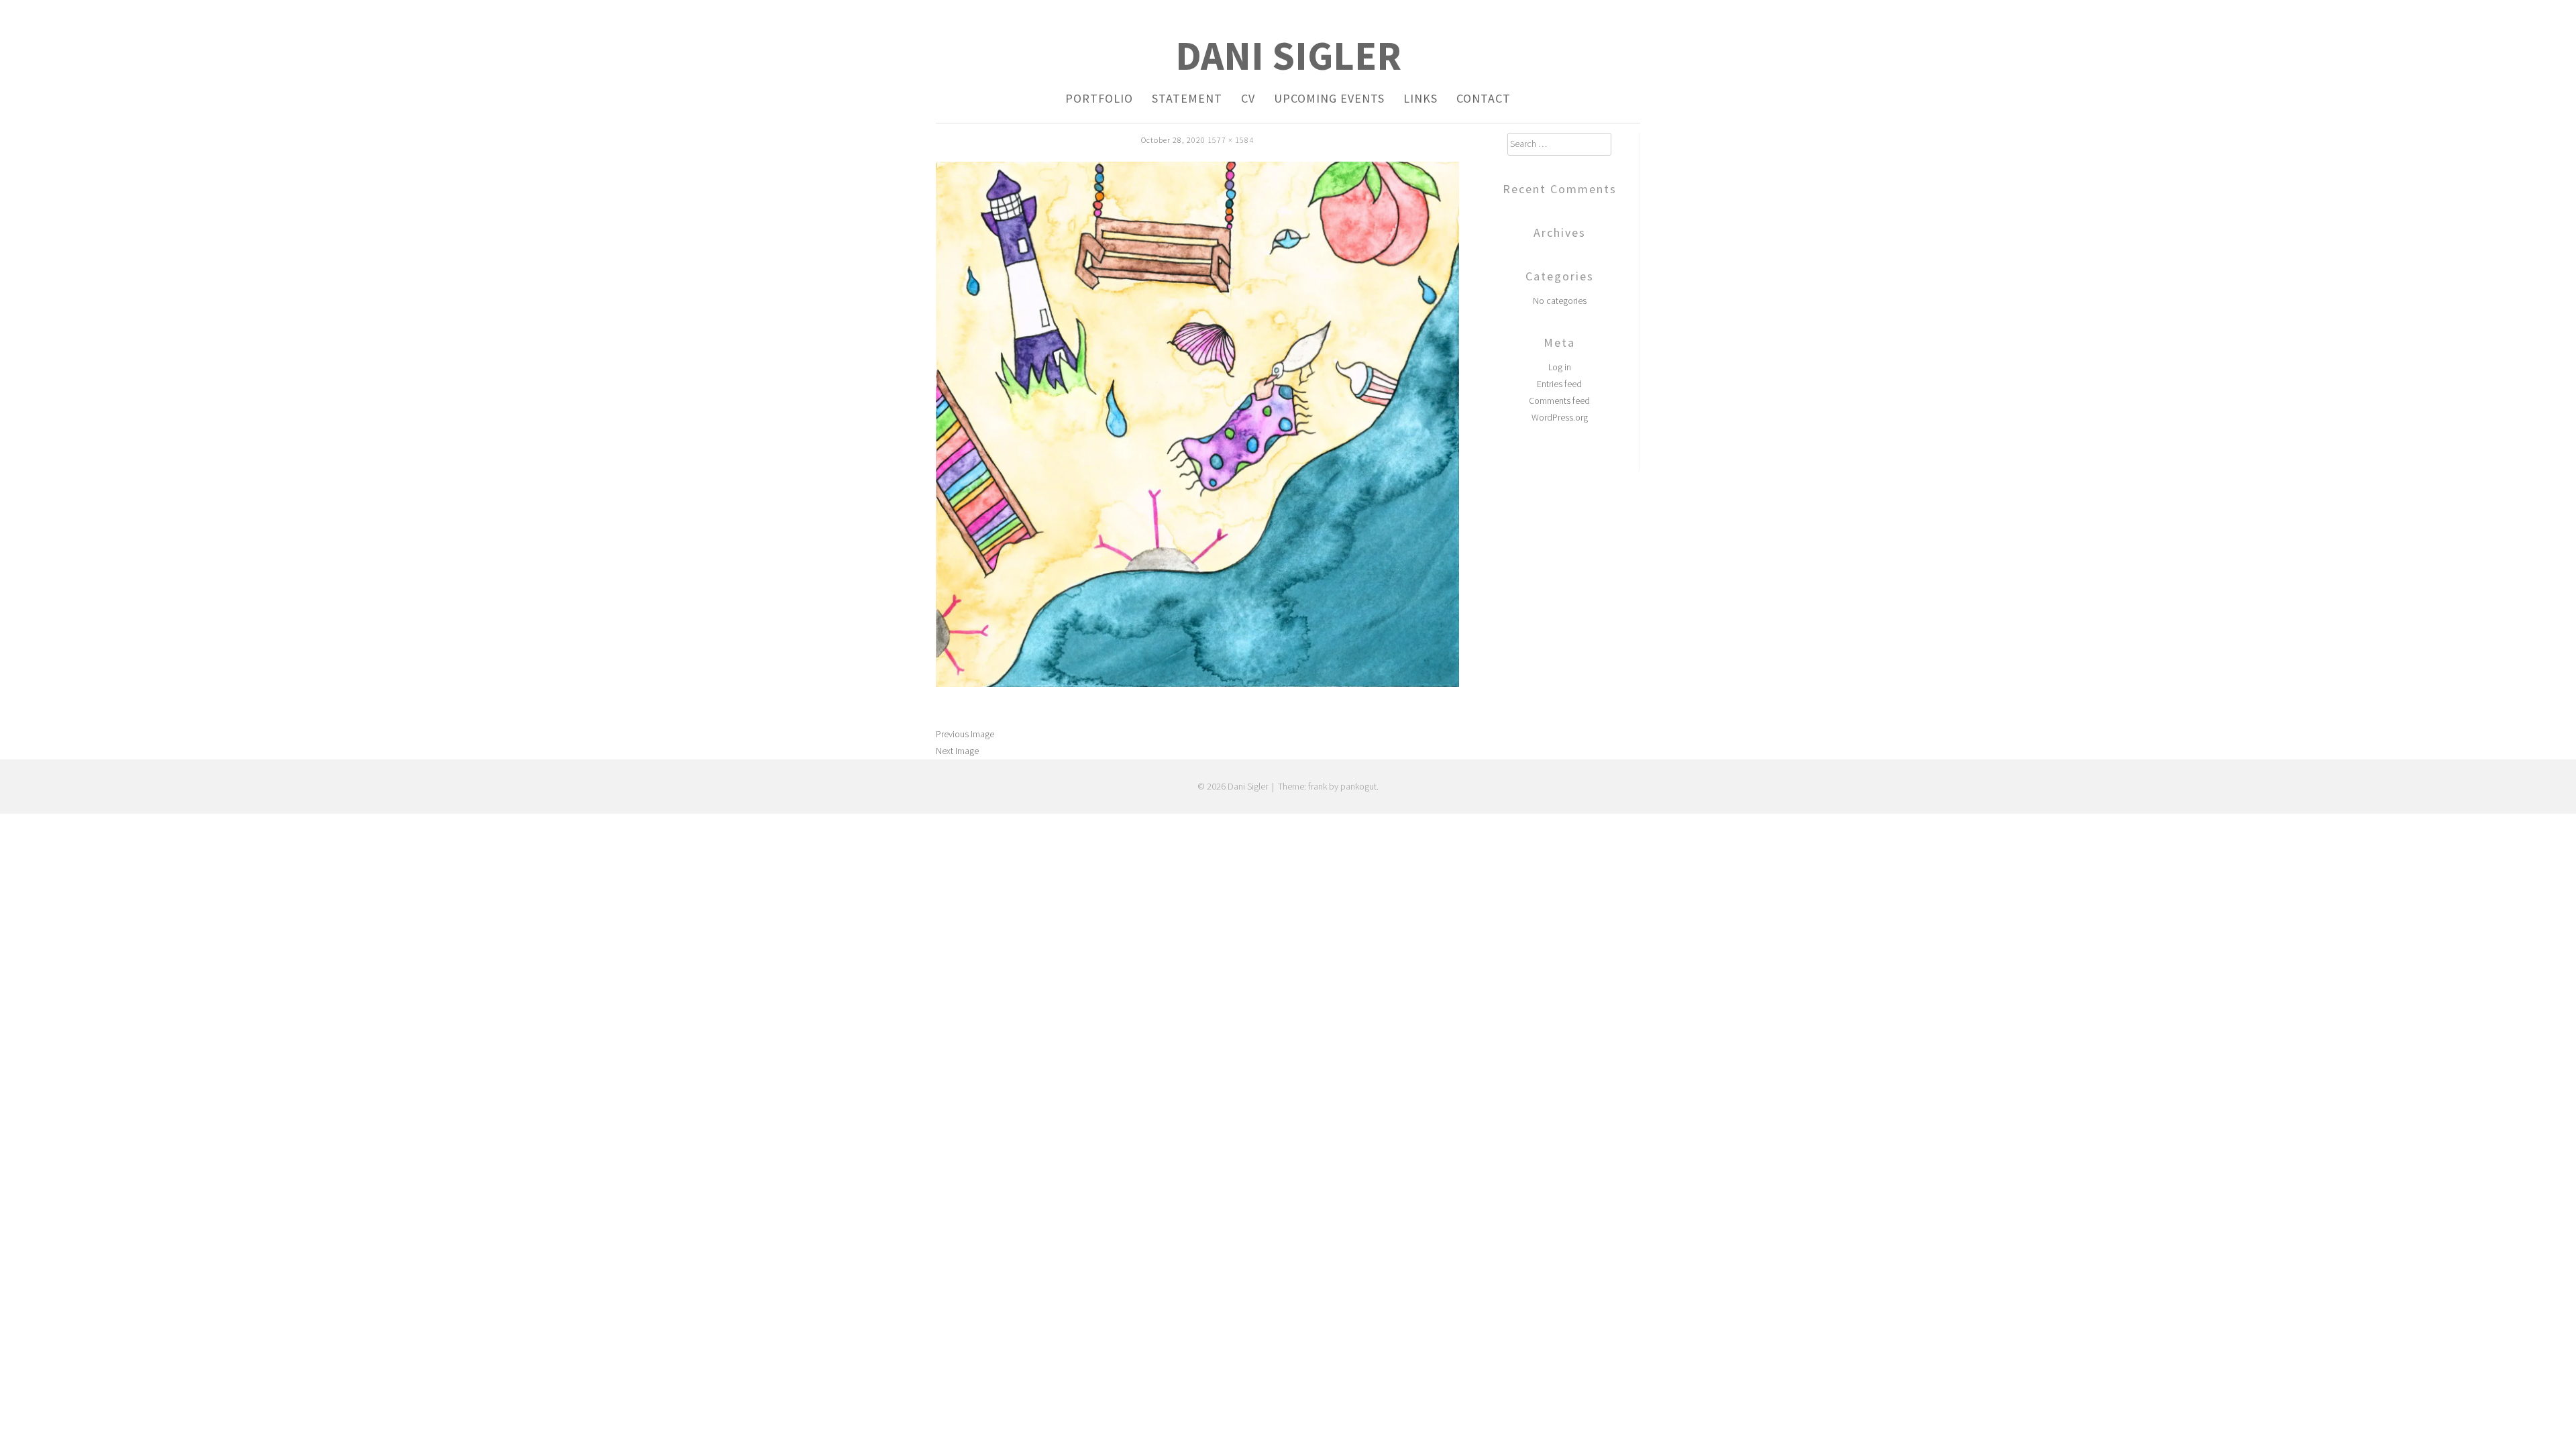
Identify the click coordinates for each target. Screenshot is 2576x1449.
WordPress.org (1560, 417)
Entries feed (1559, 384)
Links (1420, 98)
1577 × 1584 (1231, 140)
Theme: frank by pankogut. (1328, 786)
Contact (1484, 98)
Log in (1560, 367)
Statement (1187, 98)
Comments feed (1559, 400)
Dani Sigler (1288, 55)
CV (1248, 98)
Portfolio (1099, 98)
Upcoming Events (1329, 98)
